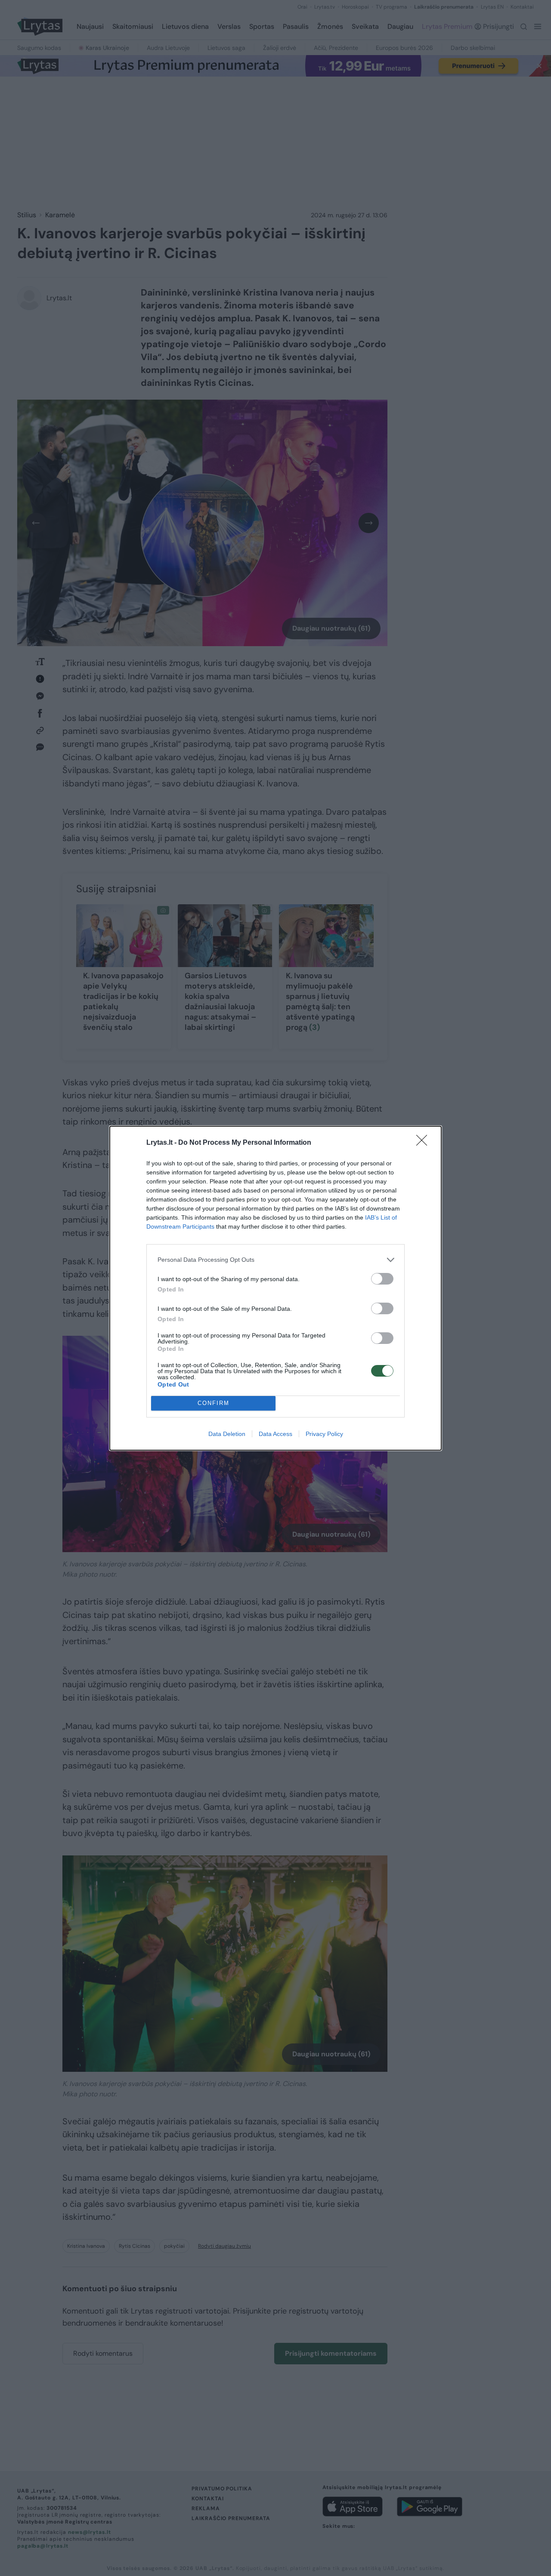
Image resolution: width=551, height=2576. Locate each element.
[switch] (382, 1279)
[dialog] (275, 1288)
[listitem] (275, 1260)
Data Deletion (227, 1434)
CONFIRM (214, 1403)
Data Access (275, 1434)
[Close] (424, 1143)
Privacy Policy (324, 1434)
